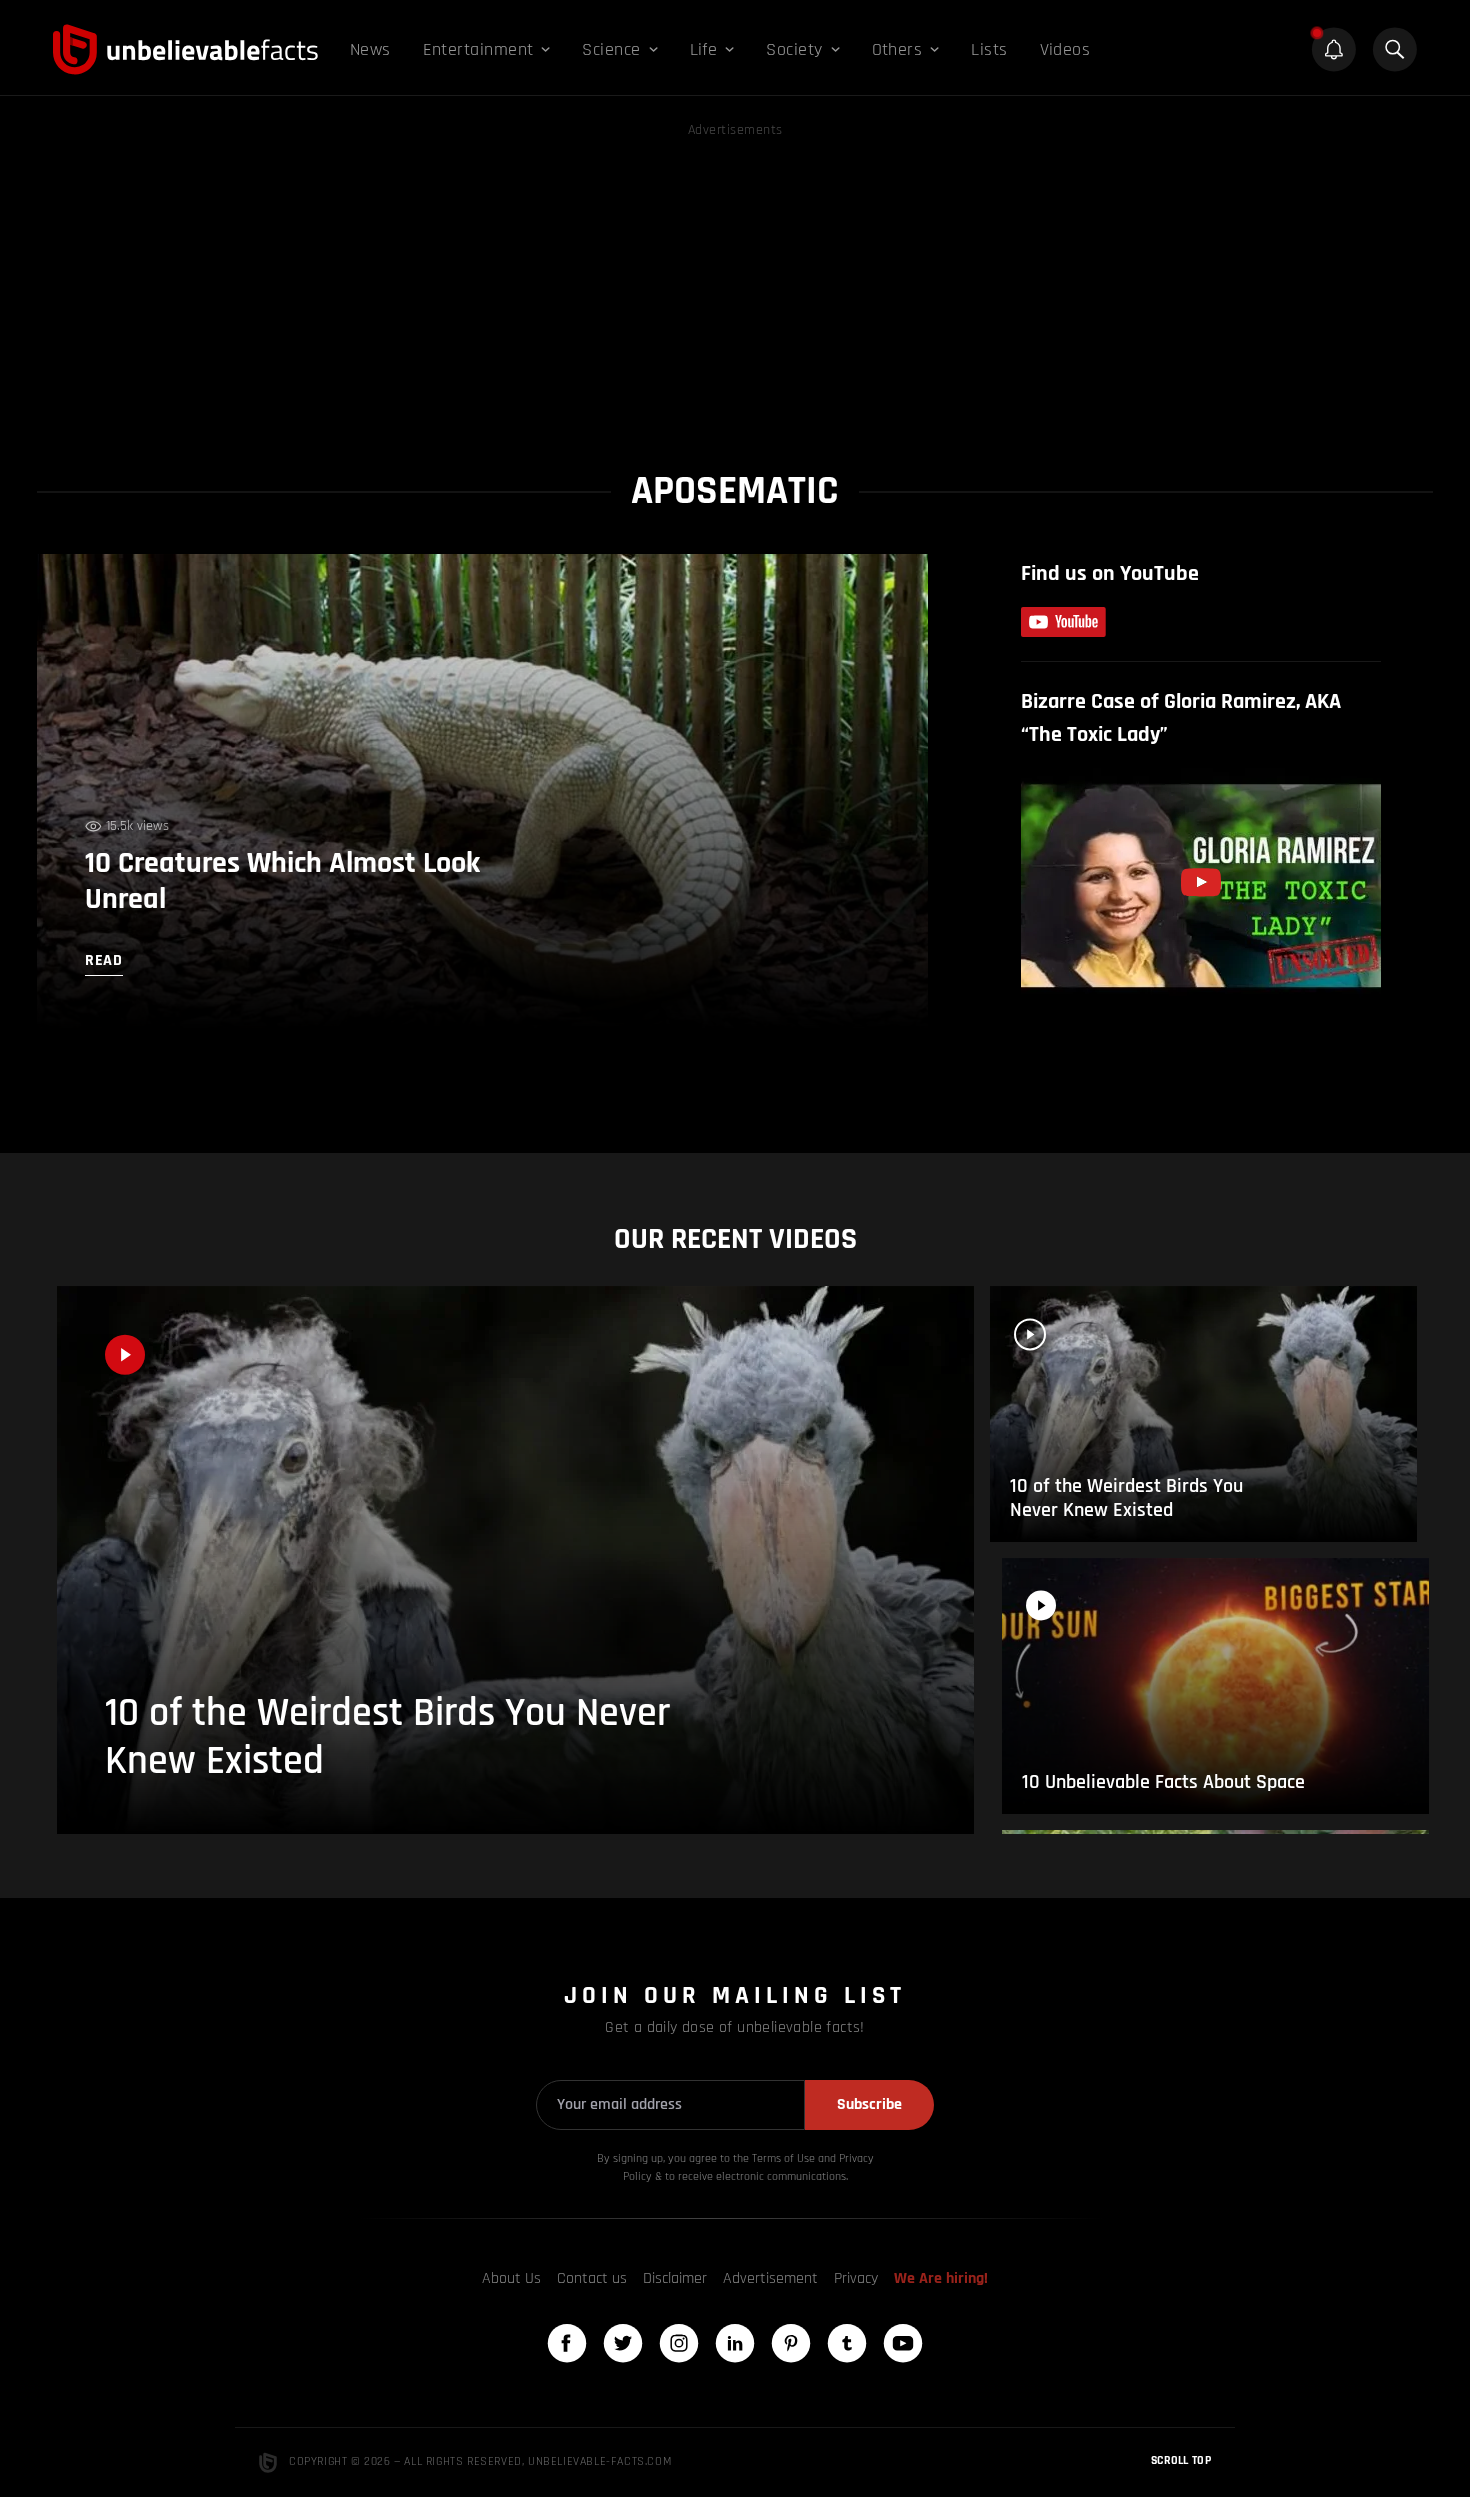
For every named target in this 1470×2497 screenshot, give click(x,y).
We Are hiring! (941, 2278)
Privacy (856, 2278)
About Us (511, 2278)
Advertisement (770, 2278)
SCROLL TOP (1181, 2460)
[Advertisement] (735, 282)
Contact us (592, 2278)
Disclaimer (675, 2278)
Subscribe (869, 2104)
